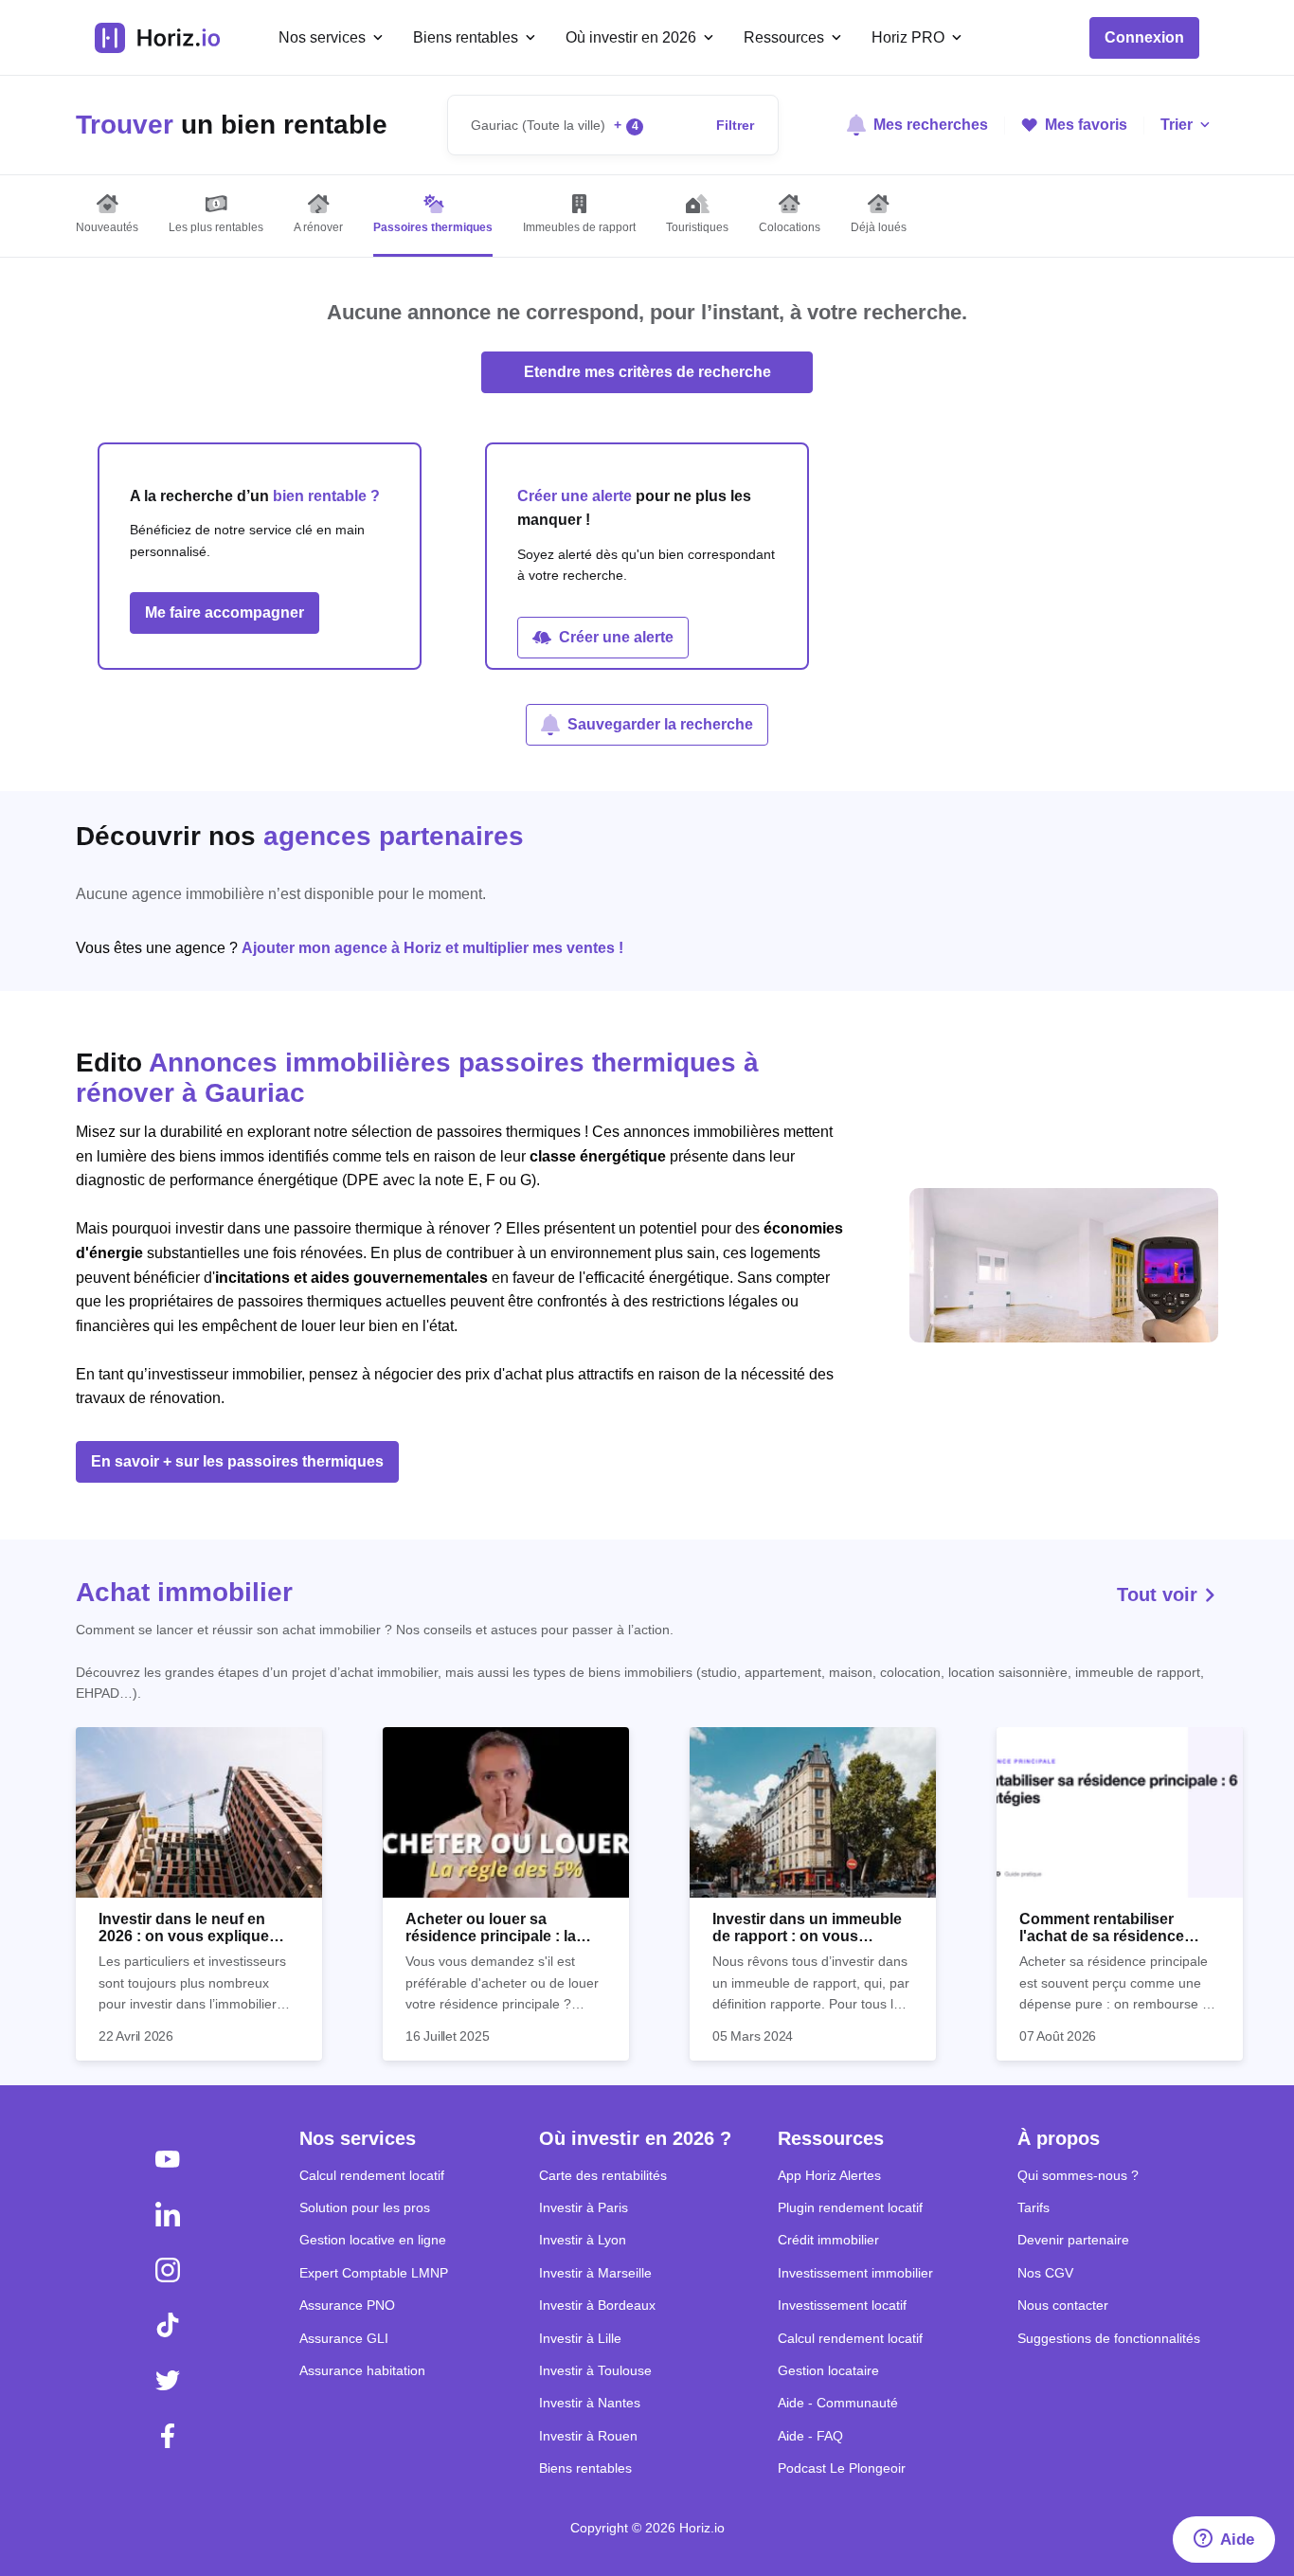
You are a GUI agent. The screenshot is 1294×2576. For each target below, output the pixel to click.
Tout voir (1160, 1594)
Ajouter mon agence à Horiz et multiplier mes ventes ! (432, 948)
